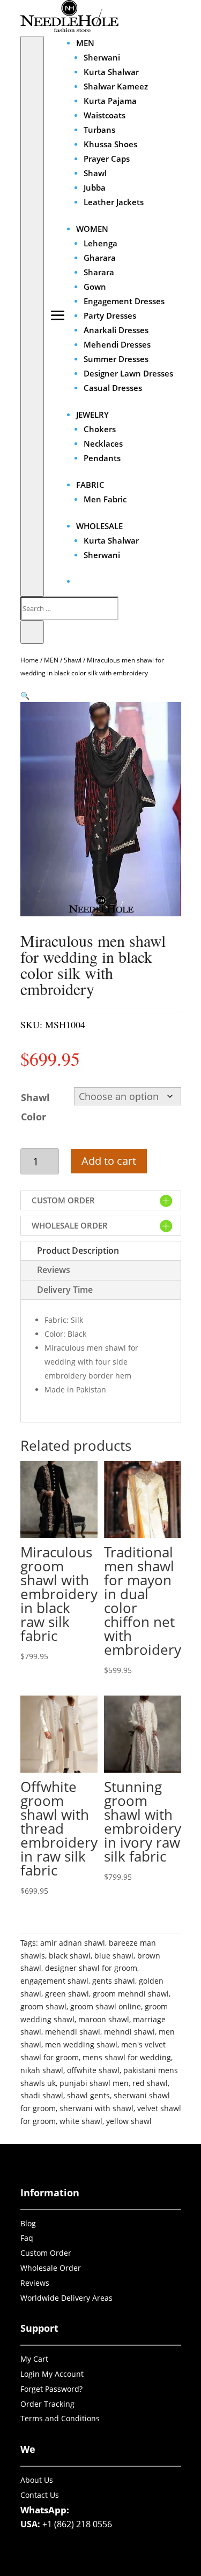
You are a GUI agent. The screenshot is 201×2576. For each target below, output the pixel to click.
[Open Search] (32, 316)
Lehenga (100, 243)
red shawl (150, 2083)
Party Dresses (110, 315)
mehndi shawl (129, 2032)
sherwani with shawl (96, 2108)
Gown (95, 287)
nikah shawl (42, 2070)
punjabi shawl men (94, 2083)
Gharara (100, 258)
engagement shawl (54, 1981)
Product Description (78, 1251)
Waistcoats (105, 115)
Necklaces (103, 443)
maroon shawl (104, 2019)
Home (29, 660)
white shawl (81, 2121)
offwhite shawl (93, 2070)
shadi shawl (42, 2095)
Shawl (95, 173)
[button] (25, 695)
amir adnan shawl (73, 1943)
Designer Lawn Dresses (128, 373)
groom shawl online (106, 2006)
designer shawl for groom (91, 1968)
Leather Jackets (114, 202)
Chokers (100, 429)
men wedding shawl (81, 2044)
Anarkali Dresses (116, 330)
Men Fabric (105, 499)
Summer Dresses (116, 359)
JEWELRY (92, 415)
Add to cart (109, 1161)
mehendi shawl (73, 2032)
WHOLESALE (99, 526)
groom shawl (43, 2006)
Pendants (102, 458)
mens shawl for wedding (127, 2057)
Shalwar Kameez (116, 86)
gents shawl (114, 1981)
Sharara (99, 272)
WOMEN (92, 229)
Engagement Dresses (124, 301)
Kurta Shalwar (111, 72)
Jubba (95, 187)
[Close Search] (32, 632)
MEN (85, 43)
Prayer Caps (107, 159)
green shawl (67, 1994)
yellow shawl (129, 2121)
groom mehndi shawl (131, 1994)
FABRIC (90, 485)
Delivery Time (65, 1290)
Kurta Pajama (110, 101)
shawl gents (88, 2095)
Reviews (54, 1270)
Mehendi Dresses (117, 344)
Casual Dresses (113, 388)
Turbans (99, 130)
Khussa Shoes (110, 144)
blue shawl (114, 1956)
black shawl (70, 1956)
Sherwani (102, 57)
